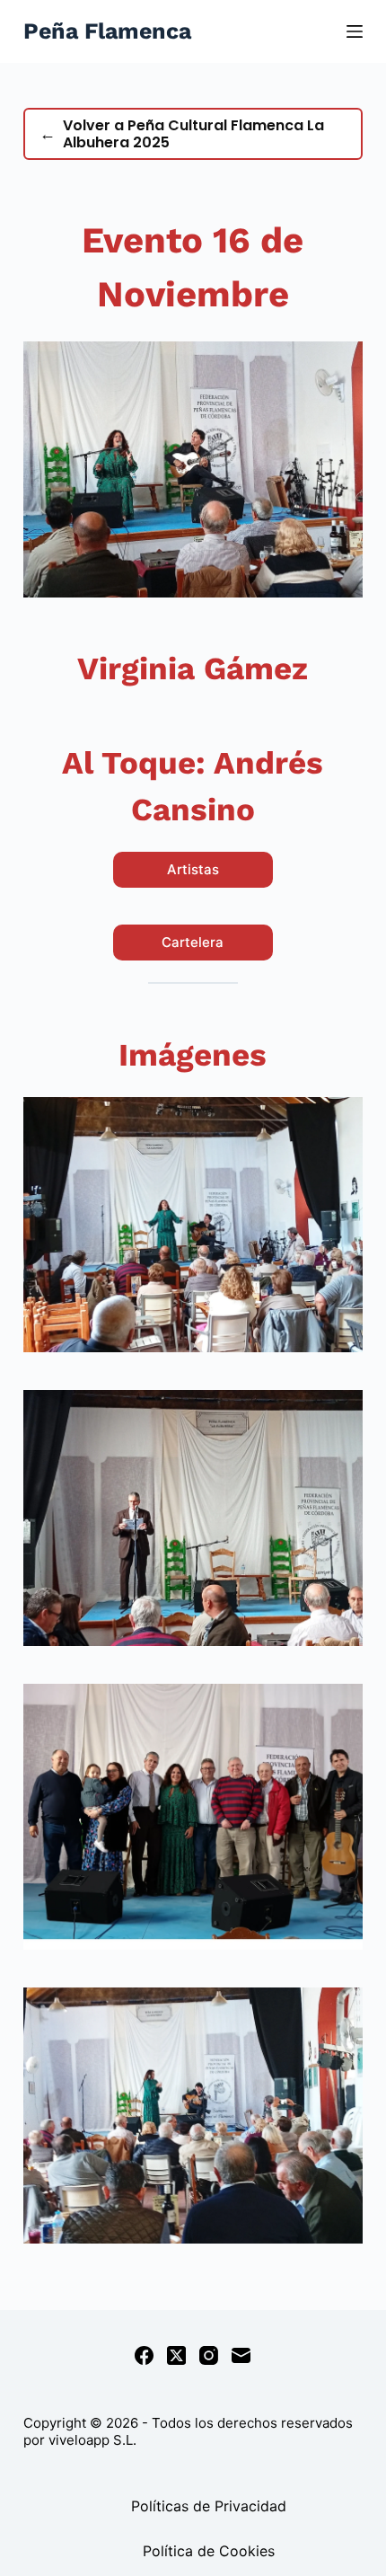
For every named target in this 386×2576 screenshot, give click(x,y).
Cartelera (193, 942)
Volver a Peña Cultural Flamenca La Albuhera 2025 (182, 134)
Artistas (193, 869)
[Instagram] (209, 2355)
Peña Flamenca (107, 31)
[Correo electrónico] (241, 2355)
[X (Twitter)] (176, 2355)
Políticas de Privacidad (209, 2506)
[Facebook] (144, 2355)
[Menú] (355, 31)
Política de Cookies (209, 2551)
